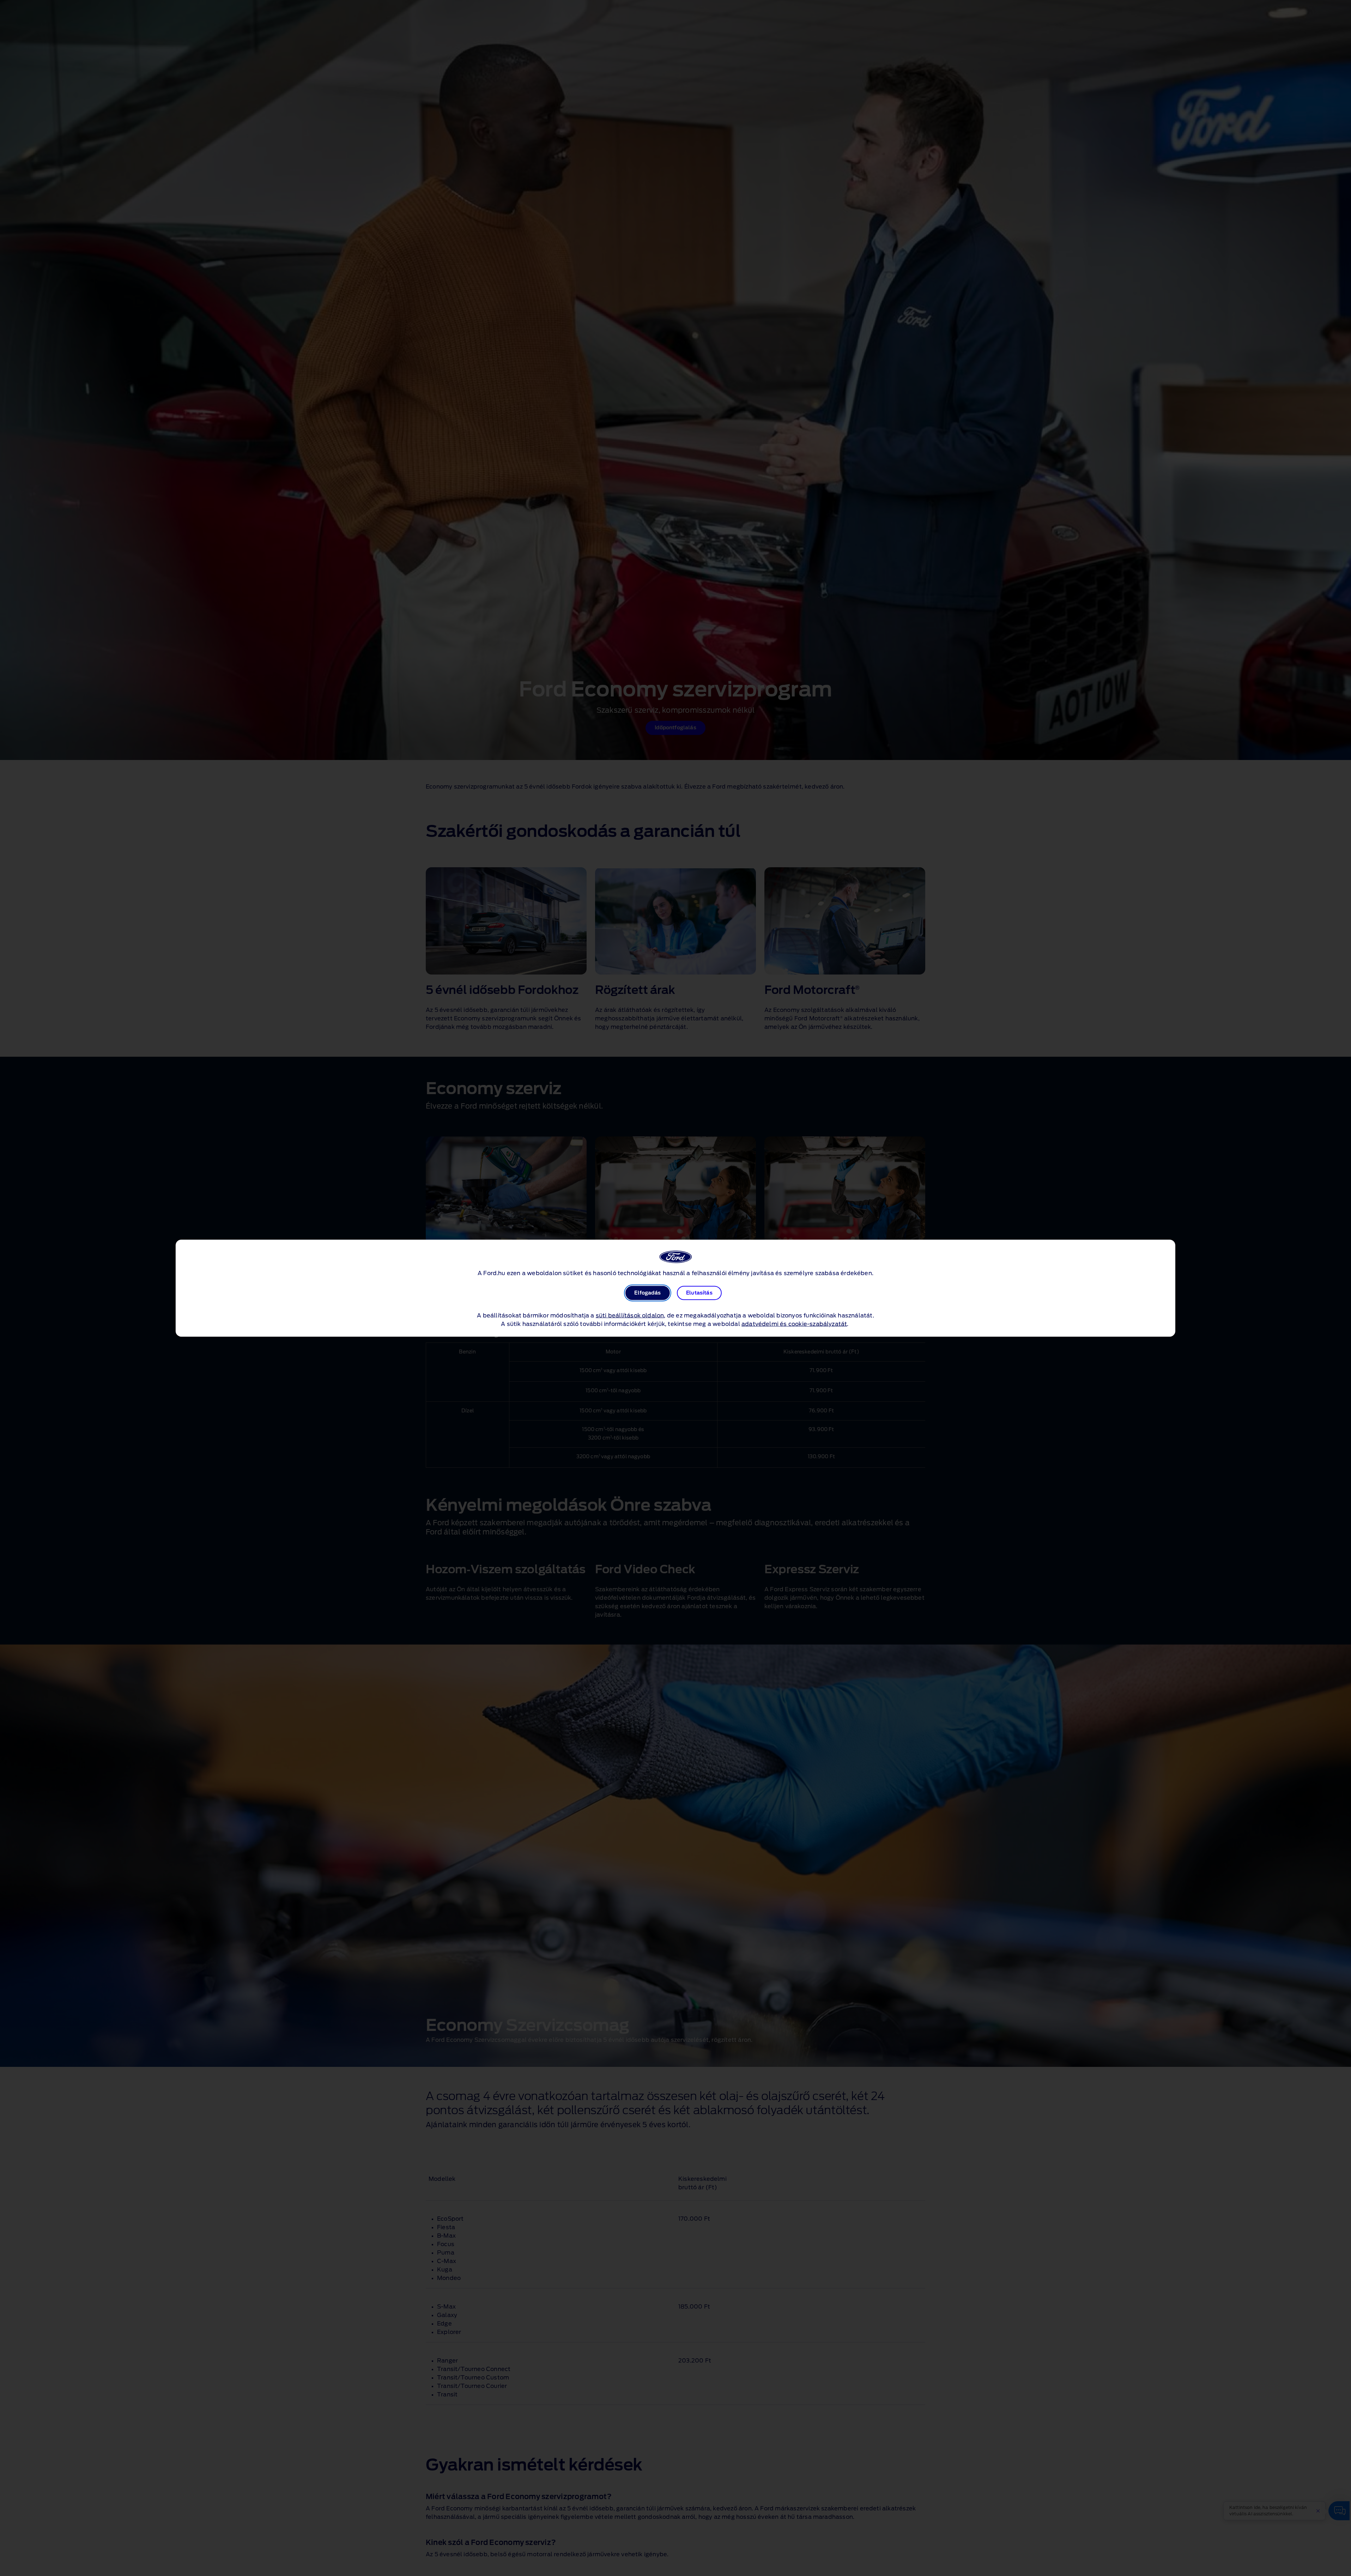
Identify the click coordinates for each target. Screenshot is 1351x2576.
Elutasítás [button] (699, 1293)
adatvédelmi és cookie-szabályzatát (794, 1324)
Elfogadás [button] (647, 1293)
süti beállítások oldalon (630, 1315)
